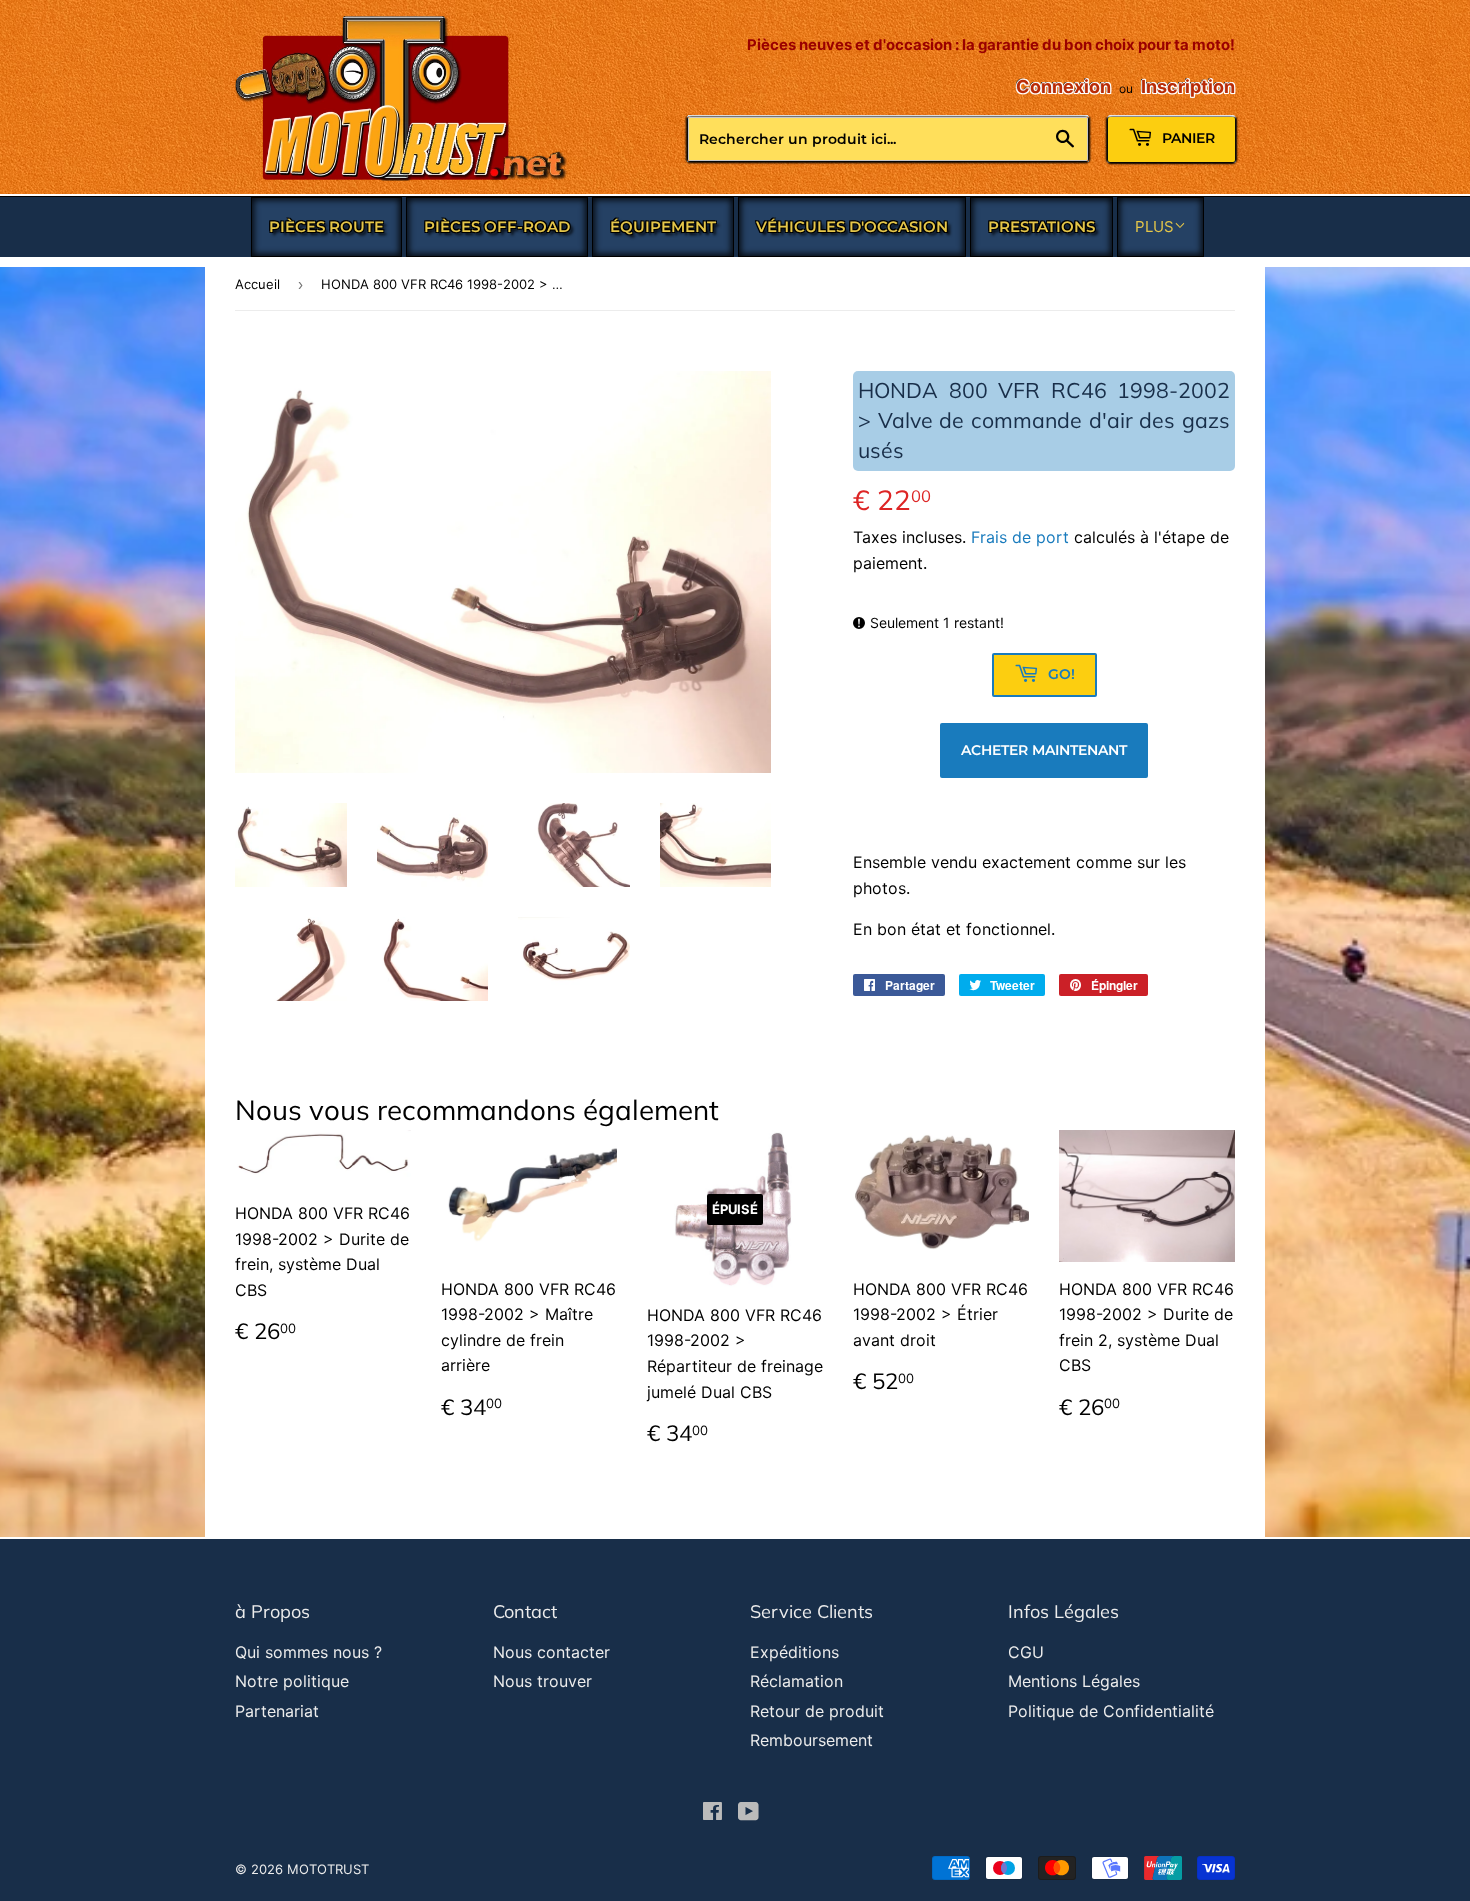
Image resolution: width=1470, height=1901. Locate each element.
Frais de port (1020, 537)
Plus (1154, 226)
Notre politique (292, 1681)
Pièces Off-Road (497, 226)
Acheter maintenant (1044, 750)
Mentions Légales (1074, 1681)
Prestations (1041, 226)
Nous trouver (542, 1681)
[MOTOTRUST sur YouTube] (748, 1813)
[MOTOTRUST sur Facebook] (712, 1813)
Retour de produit (817, 1711)
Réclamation (796, 1681)
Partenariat (277, 1711)
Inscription (1188, 86)
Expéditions (794, 1652)
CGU (1026, 1652)
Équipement (663, 226)
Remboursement (811, 1740)
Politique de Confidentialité (1111, 1711)
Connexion (1063, 86)
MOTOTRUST (328, 1869)
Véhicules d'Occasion (852, 226)
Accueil (257, 284)
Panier (1186, 138)
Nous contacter (551, 1652)
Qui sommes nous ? (308, 1652)
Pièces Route (326, 226)
